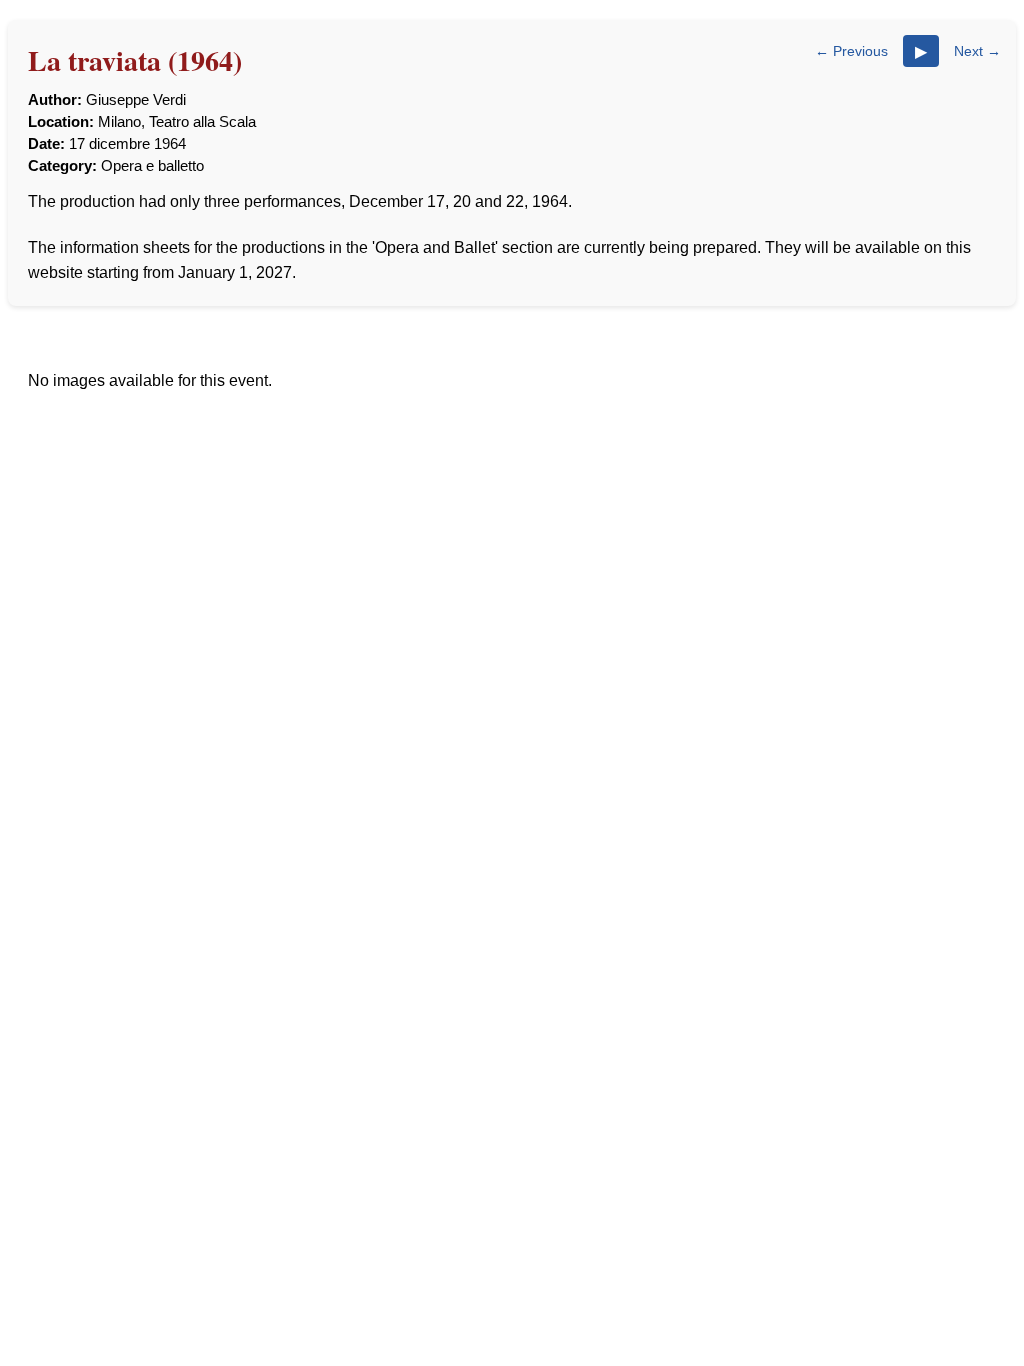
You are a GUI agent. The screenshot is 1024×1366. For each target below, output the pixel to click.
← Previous (851, 51)
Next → (977, 51)
